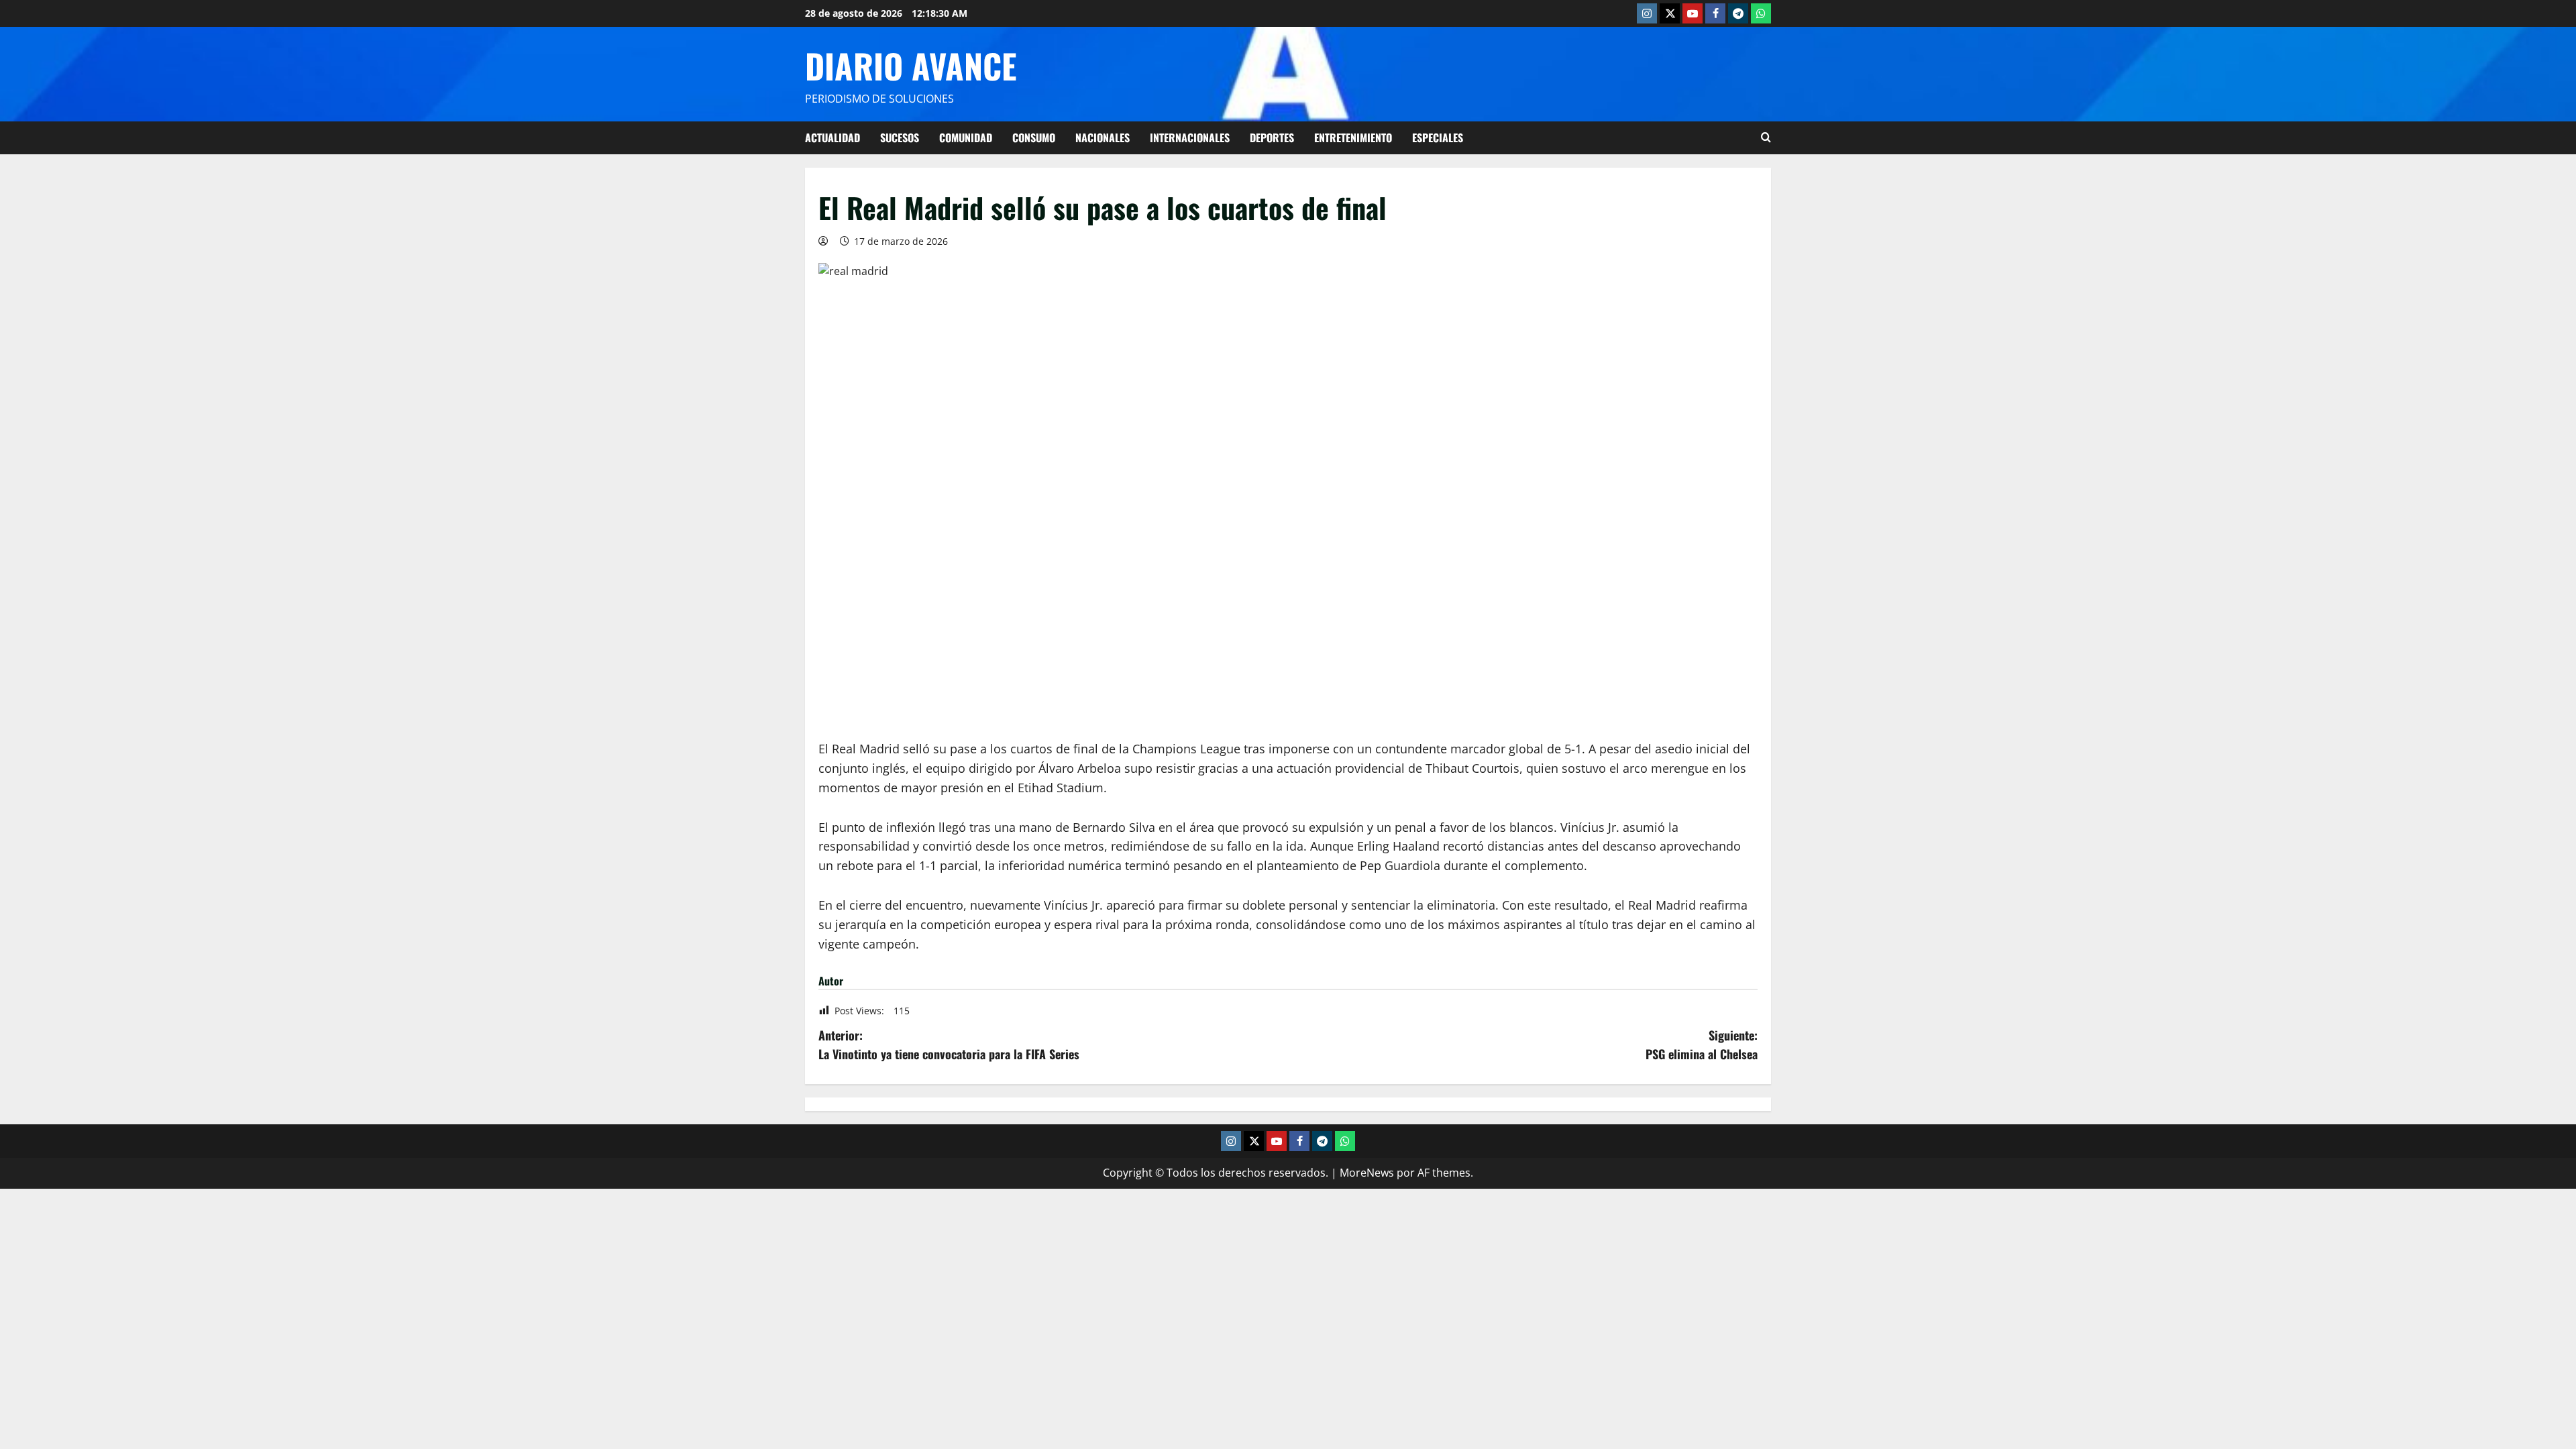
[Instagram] (1647, 13)
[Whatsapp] (1761, 13)
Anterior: (949, 1045)
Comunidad (966, 138)
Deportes (1272, 138)
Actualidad (833, 138)
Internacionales (1190, 138)
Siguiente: (1702, 1045)
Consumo (1034, 138)
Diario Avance (911, 65)
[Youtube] (1693, 13)
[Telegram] (1738, 13)
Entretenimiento (1353, 138)
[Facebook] (1715, 13)
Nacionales (1103, 138)
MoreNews (1367, 1173)
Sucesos (900, 138)
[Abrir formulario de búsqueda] (1766, 138)
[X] (1670, 13)
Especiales (1438, 138)
